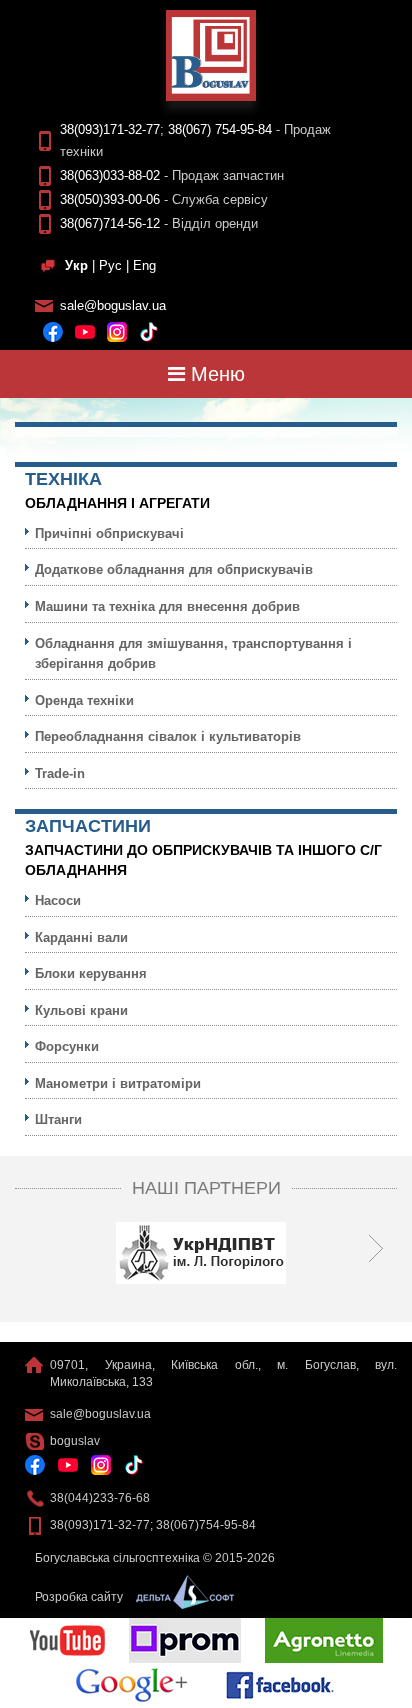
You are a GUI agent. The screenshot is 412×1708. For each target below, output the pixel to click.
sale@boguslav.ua (113, 305)
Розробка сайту (80, 1597)
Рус (110, 265)
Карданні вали (81, 937)
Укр (76, 265)
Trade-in (60, 773)
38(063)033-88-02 (110, 175)
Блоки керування (91, 973)
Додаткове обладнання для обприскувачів (174, 569)
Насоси (58, 900)
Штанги (58, 1119)
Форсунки (67, 1046)
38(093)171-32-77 (110, 129)
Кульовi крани (81, 1010)
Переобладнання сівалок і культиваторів (168, 736)
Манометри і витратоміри (118, 1083)
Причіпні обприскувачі (109, 533)
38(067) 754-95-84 (220, 129)
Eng (144, 265)
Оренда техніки (84, 700)
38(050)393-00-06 (110, 199)
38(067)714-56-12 (110, 223)
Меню (215, 374)
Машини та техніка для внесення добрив (167, 606)
